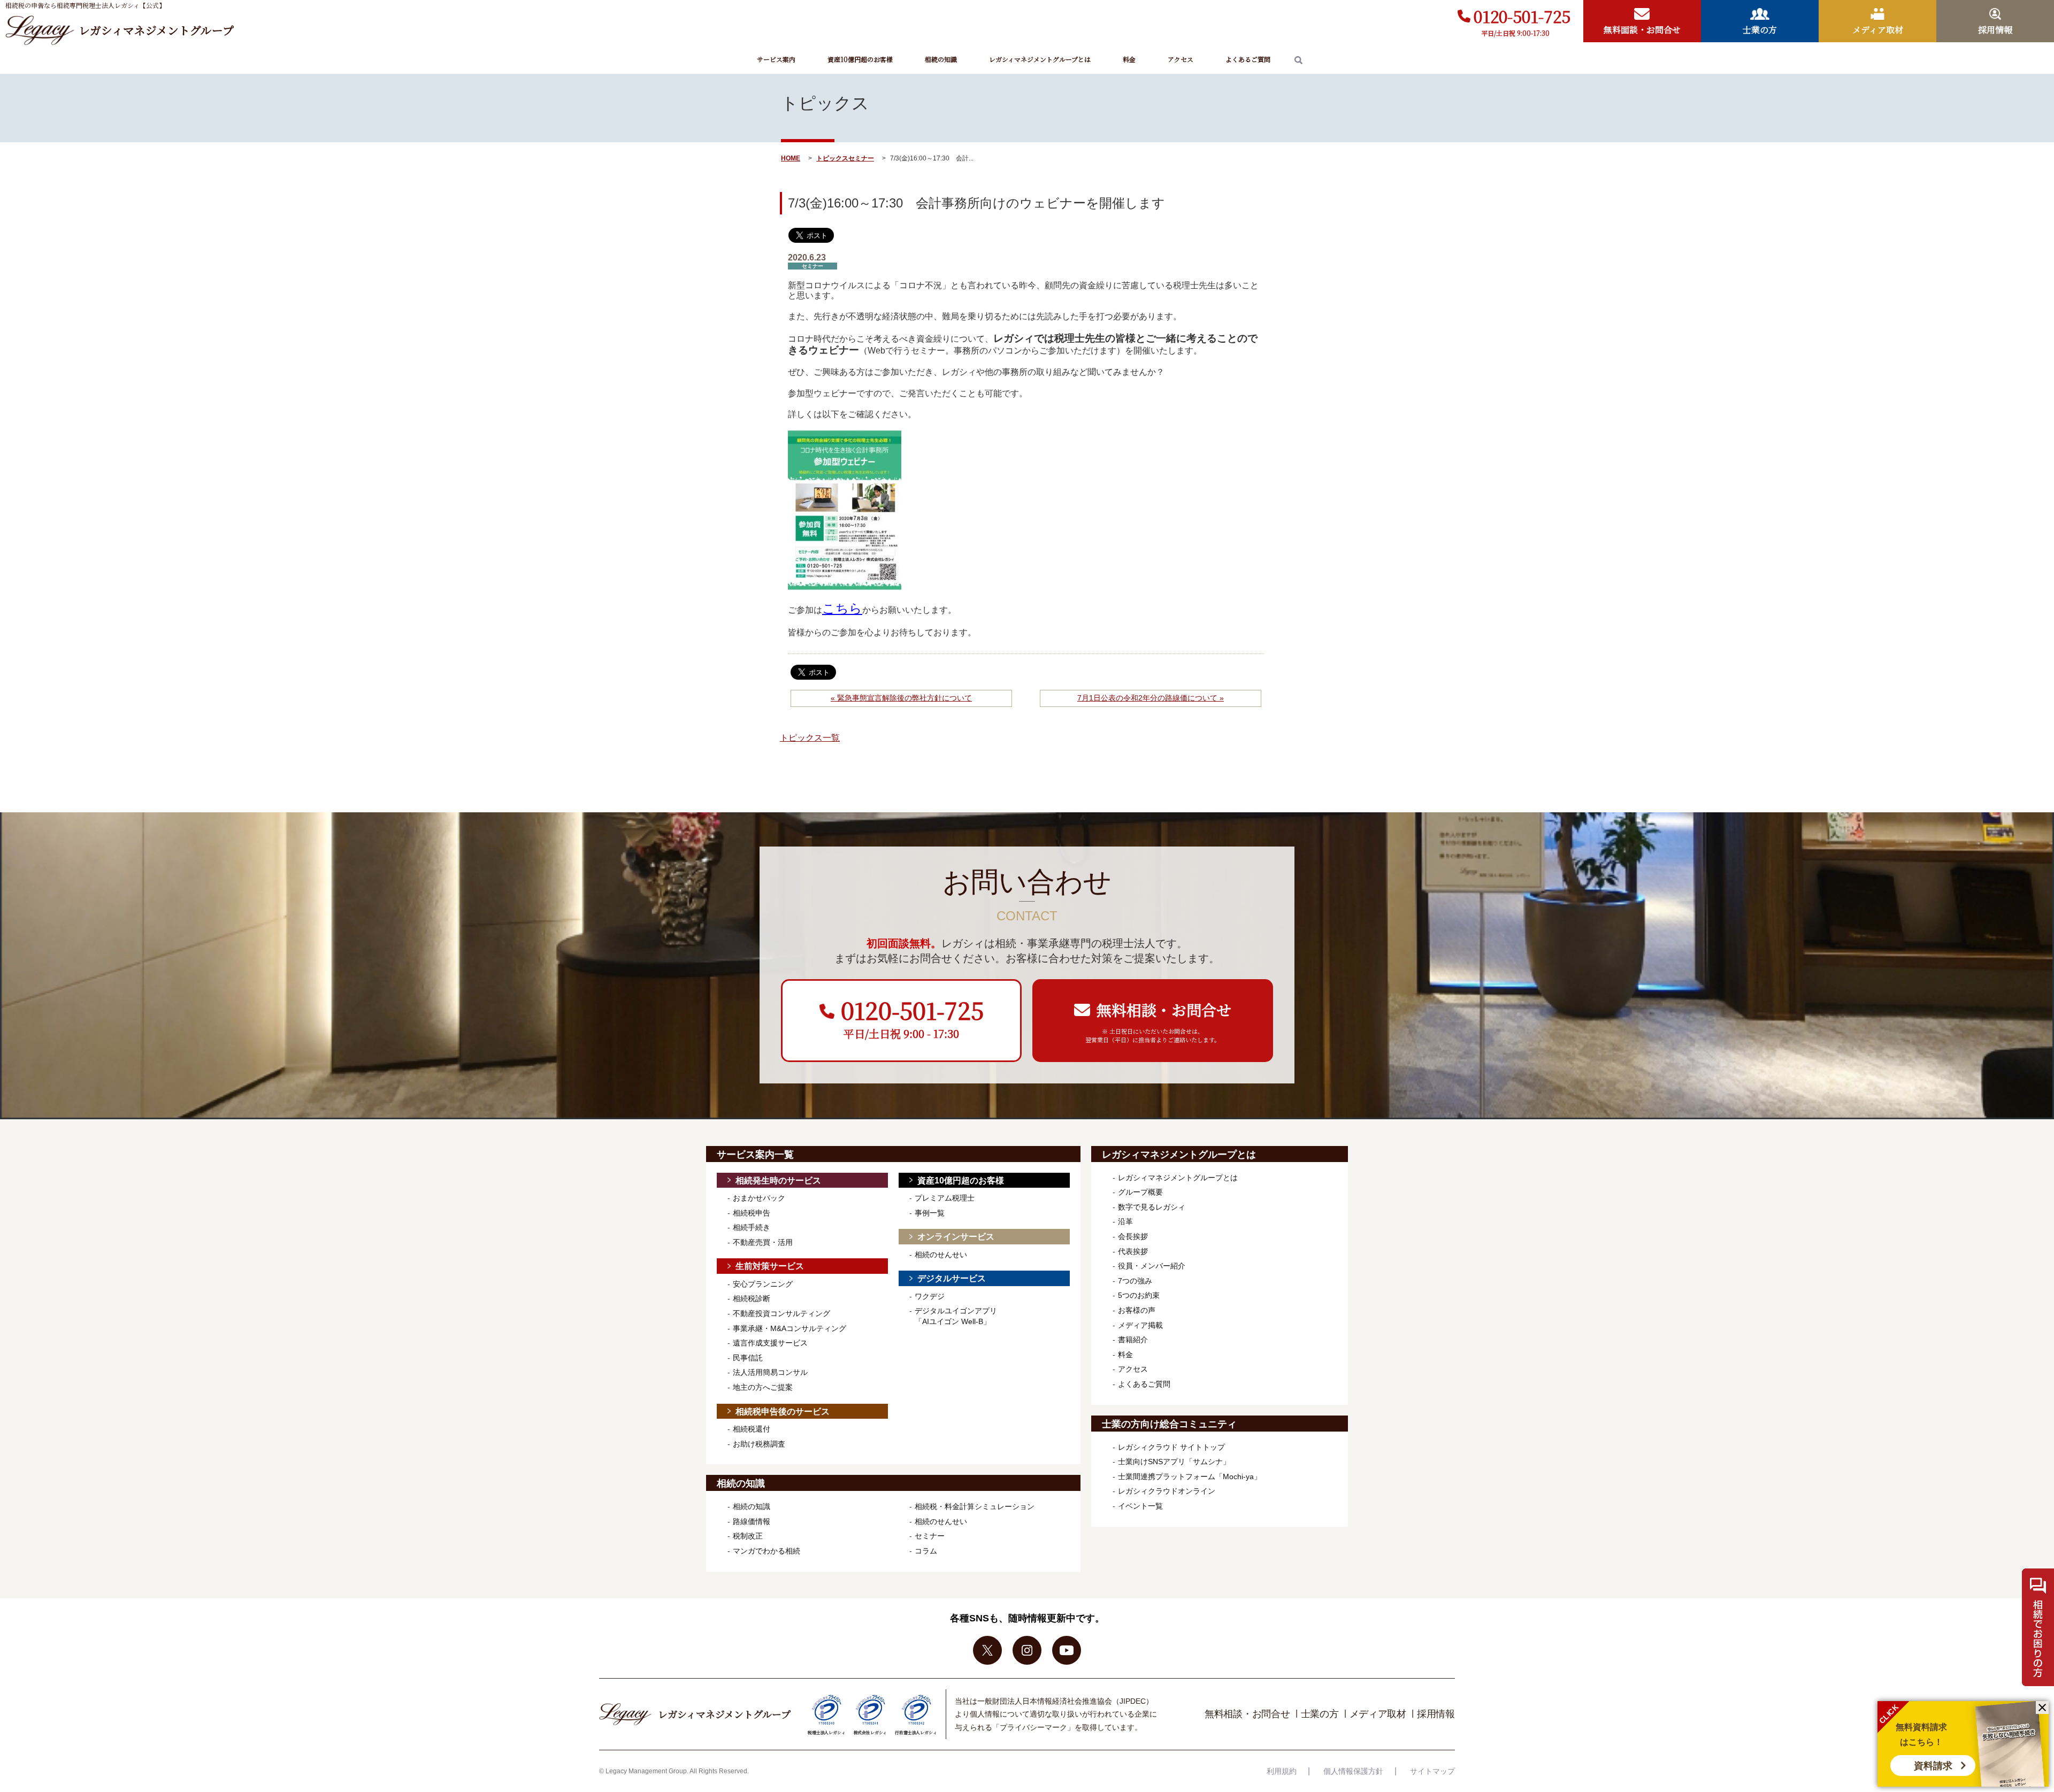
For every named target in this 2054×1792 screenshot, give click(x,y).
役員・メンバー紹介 (1152, 1266)
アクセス (1181, 59)
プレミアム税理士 (945, 1198)
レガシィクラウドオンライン (1167, 1491)
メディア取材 (1378, 1714)
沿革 (1125, 1221)
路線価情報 (752, 1521)
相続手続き (752, 1227)
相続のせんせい (941, 1255)
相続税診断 (752, 1298)
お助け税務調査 (759, 1444)
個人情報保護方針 (1353, 1771)
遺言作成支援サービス (770, 1343)
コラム (926, 1551)
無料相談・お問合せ (1247, 1714)
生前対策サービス (770, 1266)
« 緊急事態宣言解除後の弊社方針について (901, 698)
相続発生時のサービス (778, 1180)
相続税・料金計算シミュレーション (975, 1506)
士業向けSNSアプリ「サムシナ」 (1174, 1462)
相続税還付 (752, 1429)
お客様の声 (1137, 1310)
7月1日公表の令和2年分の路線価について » (1151, 698)
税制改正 (748, 1536)
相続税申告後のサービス (783, 1412)
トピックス (832, 158)
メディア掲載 (1140, 1325)
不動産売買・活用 (763, 1242)
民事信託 (748, 1358)
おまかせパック (759, 1198)
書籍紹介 (1133, 1340)
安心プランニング (763, 1284)
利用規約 (1282, 1771)
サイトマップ (1432, 1771)
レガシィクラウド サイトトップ (1171, 1447)
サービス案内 (776, 59)
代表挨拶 (1133, 1251)
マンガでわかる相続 (767, 1551)
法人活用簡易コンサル (770, 1372)
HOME (791, 158)
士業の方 (1320, 1714)
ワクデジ (930, 1296)
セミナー (861, 158)
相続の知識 (941, 59)
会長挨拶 (1133, 1236)
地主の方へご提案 (763, 1387)
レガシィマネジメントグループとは (1040, 59)
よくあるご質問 (1248, 59)
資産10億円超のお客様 (860, 59)
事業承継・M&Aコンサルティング (790, 1328)
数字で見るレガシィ (1152, 1207)
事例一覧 (930, 1213)
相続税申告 (752, 1213)
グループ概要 (1140, 1192)
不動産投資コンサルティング (781, 1313)
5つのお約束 (1139, 1295)
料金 (1129, 59)
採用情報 (1436, 1714)
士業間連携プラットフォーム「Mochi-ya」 (1190, 1476)
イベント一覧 (1140, 1506)
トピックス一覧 (810, 738)
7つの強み (1135, 1281)
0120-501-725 (1522, 16)
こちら (842, 608)
